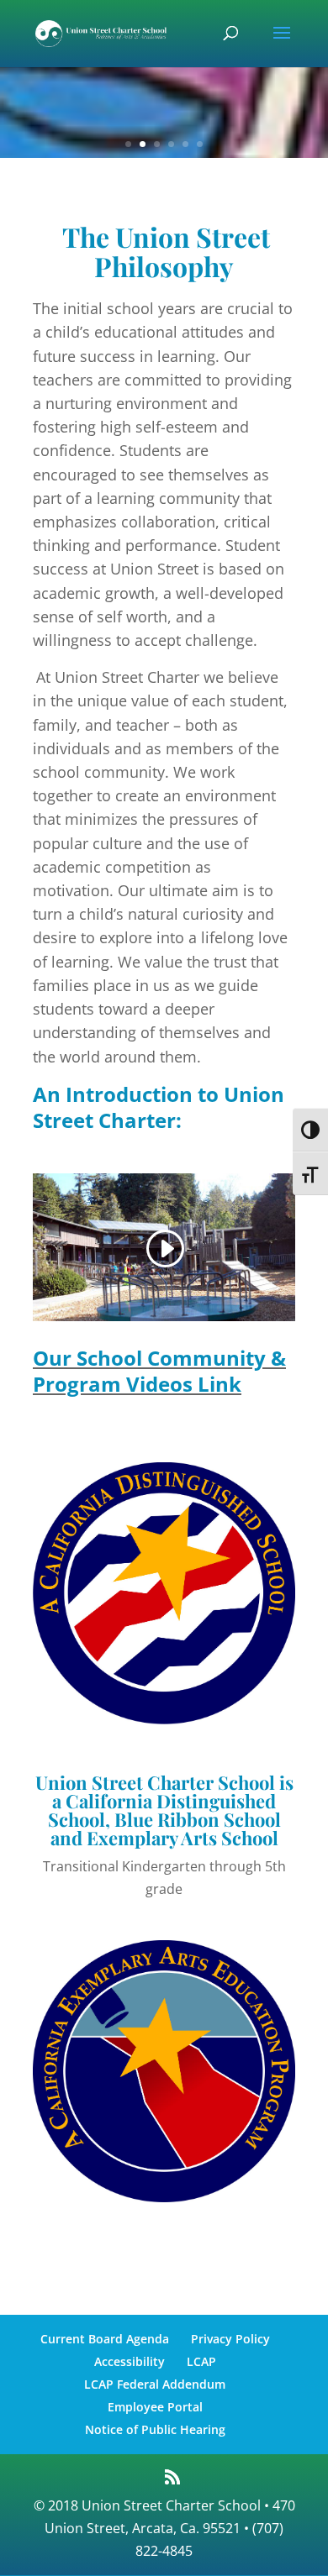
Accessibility (130, 2361)
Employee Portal (155, 2407)
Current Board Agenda (105, 2339)
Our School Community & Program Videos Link (159, 1371)
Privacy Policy (230, 2339)
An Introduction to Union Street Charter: (159, 1107)
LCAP (201, 2361)
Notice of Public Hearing (155, 2429)
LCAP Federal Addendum (155, 2384)
